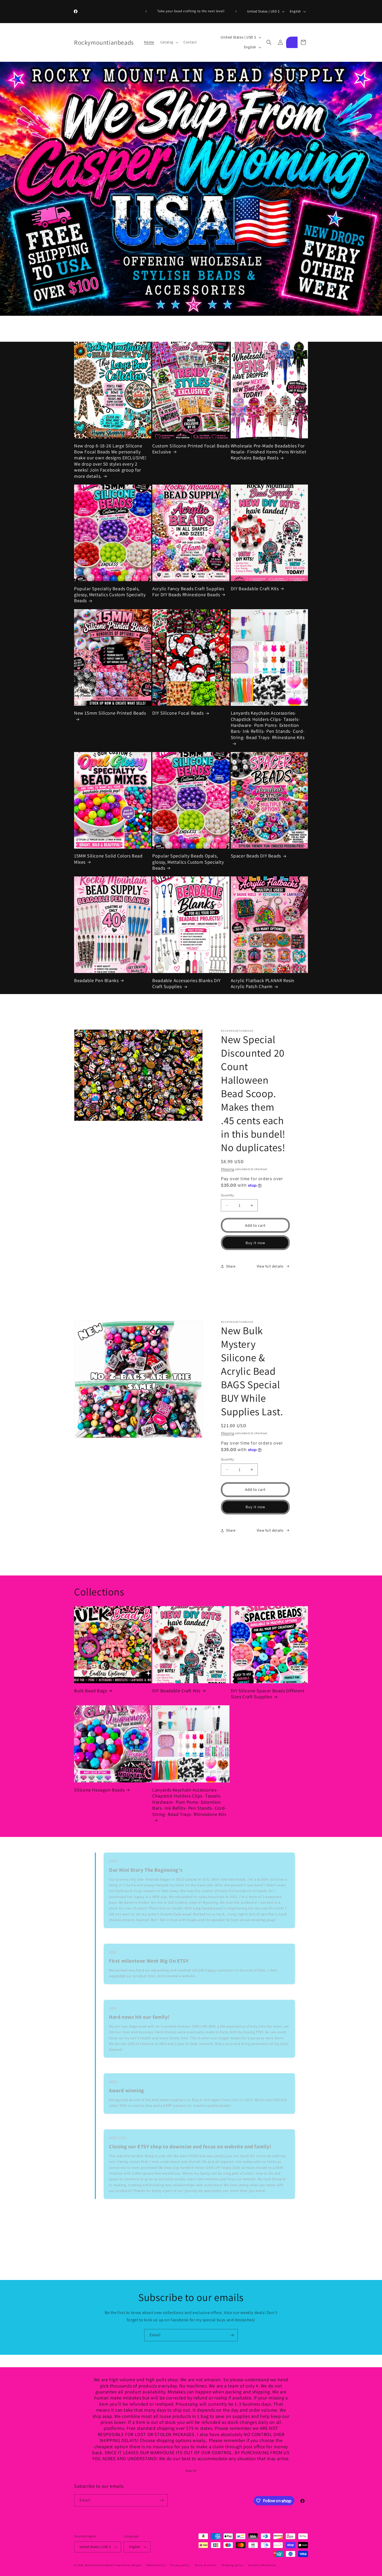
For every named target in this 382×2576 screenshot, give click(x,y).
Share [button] (231, 1266)
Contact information (262, 2565)
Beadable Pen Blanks (96, 980)
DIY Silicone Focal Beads (178, 713)
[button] (169, 42)
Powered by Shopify (128, 2565)
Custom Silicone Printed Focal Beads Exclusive (191, 449)
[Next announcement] (236, 11)
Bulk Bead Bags (90, 1691)
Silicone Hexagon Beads (99, 1790)
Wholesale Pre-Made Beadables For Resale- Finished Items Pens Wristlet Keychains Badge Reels (269, 452)
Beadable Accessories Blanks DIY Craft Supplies (186, 983)
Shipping (228, 1169)
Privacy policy (180, 2565)
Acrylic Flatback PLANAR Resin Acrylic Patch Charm (263, 983)
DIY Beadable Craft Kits (255, 589)
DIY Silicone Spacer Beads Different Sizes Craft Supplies (268, 1694)
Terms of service (206, 2565)
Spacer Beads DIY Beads (256, 856)
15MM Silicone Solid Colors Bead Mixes (108, 859)
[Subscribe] (232, 2335)
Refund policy (156, 2565)
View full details (270, 1266)
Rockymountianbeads (100, 2565)
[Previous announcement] (146, 11)
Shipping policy (232, 2565)
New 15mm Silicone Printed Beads (110, 713)
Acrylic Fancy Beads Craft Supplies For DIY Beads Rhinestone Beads (188, 592)
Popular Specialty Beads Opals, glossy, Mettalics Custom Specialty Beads (110, 595)
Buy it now (255, 1243)
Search (191, 2471)
